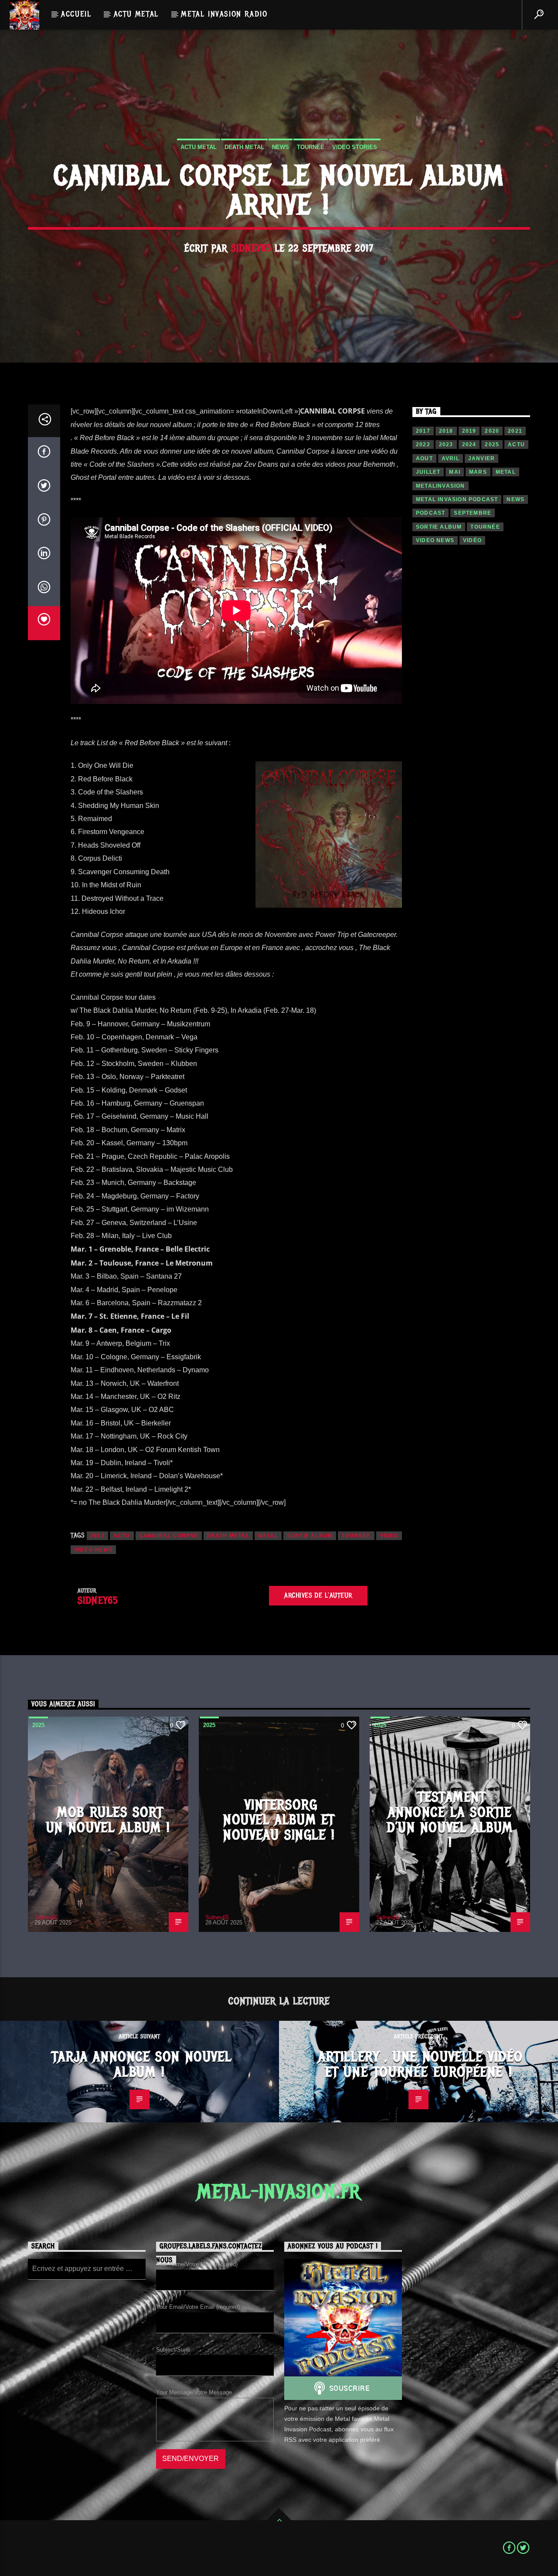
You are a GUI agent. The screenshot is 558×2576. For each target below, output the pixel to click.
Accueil (76, 14)
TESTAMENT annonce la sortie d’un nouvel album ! (450, 1820)
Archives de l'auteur (318, 1595)
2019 (469, 431)
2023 (446, 445)
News (281, 147)
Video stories (355, 147)
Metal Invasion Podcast (457, 499)
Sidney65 (251, 248)
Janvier (481, 458)
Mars (478, 472)
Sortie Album (310, 1536)
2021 (515, 431)
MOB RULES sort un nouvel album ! (108, 1820)
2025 (492, 445)
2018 (446, 431)
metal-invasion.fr (279, 2192)
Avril (451, 458)
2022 (423, 445)
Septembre (473, 513)
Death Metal (244, 147)
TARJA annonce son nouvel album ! (142, 2064)
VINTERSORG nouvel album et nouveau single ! (279, 1820)
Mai (455, 472)
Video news (93, 1550)
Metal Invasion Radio (224, 14)
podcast (430, 513)
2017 (97, 1536)
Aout (424, 458)
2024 (469, 445)
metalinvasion (441, 486)
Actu (122, 1536)
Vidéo (389, 1536)
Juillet (428, 472)
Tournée (311, 147)
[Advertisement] (471, 706)
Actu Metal (136, 14)
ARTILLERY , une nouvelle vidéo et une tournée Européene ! (421, 2064)
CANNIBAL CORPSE (169, 1536)
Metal (268, 1536)
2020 (492, 431)
